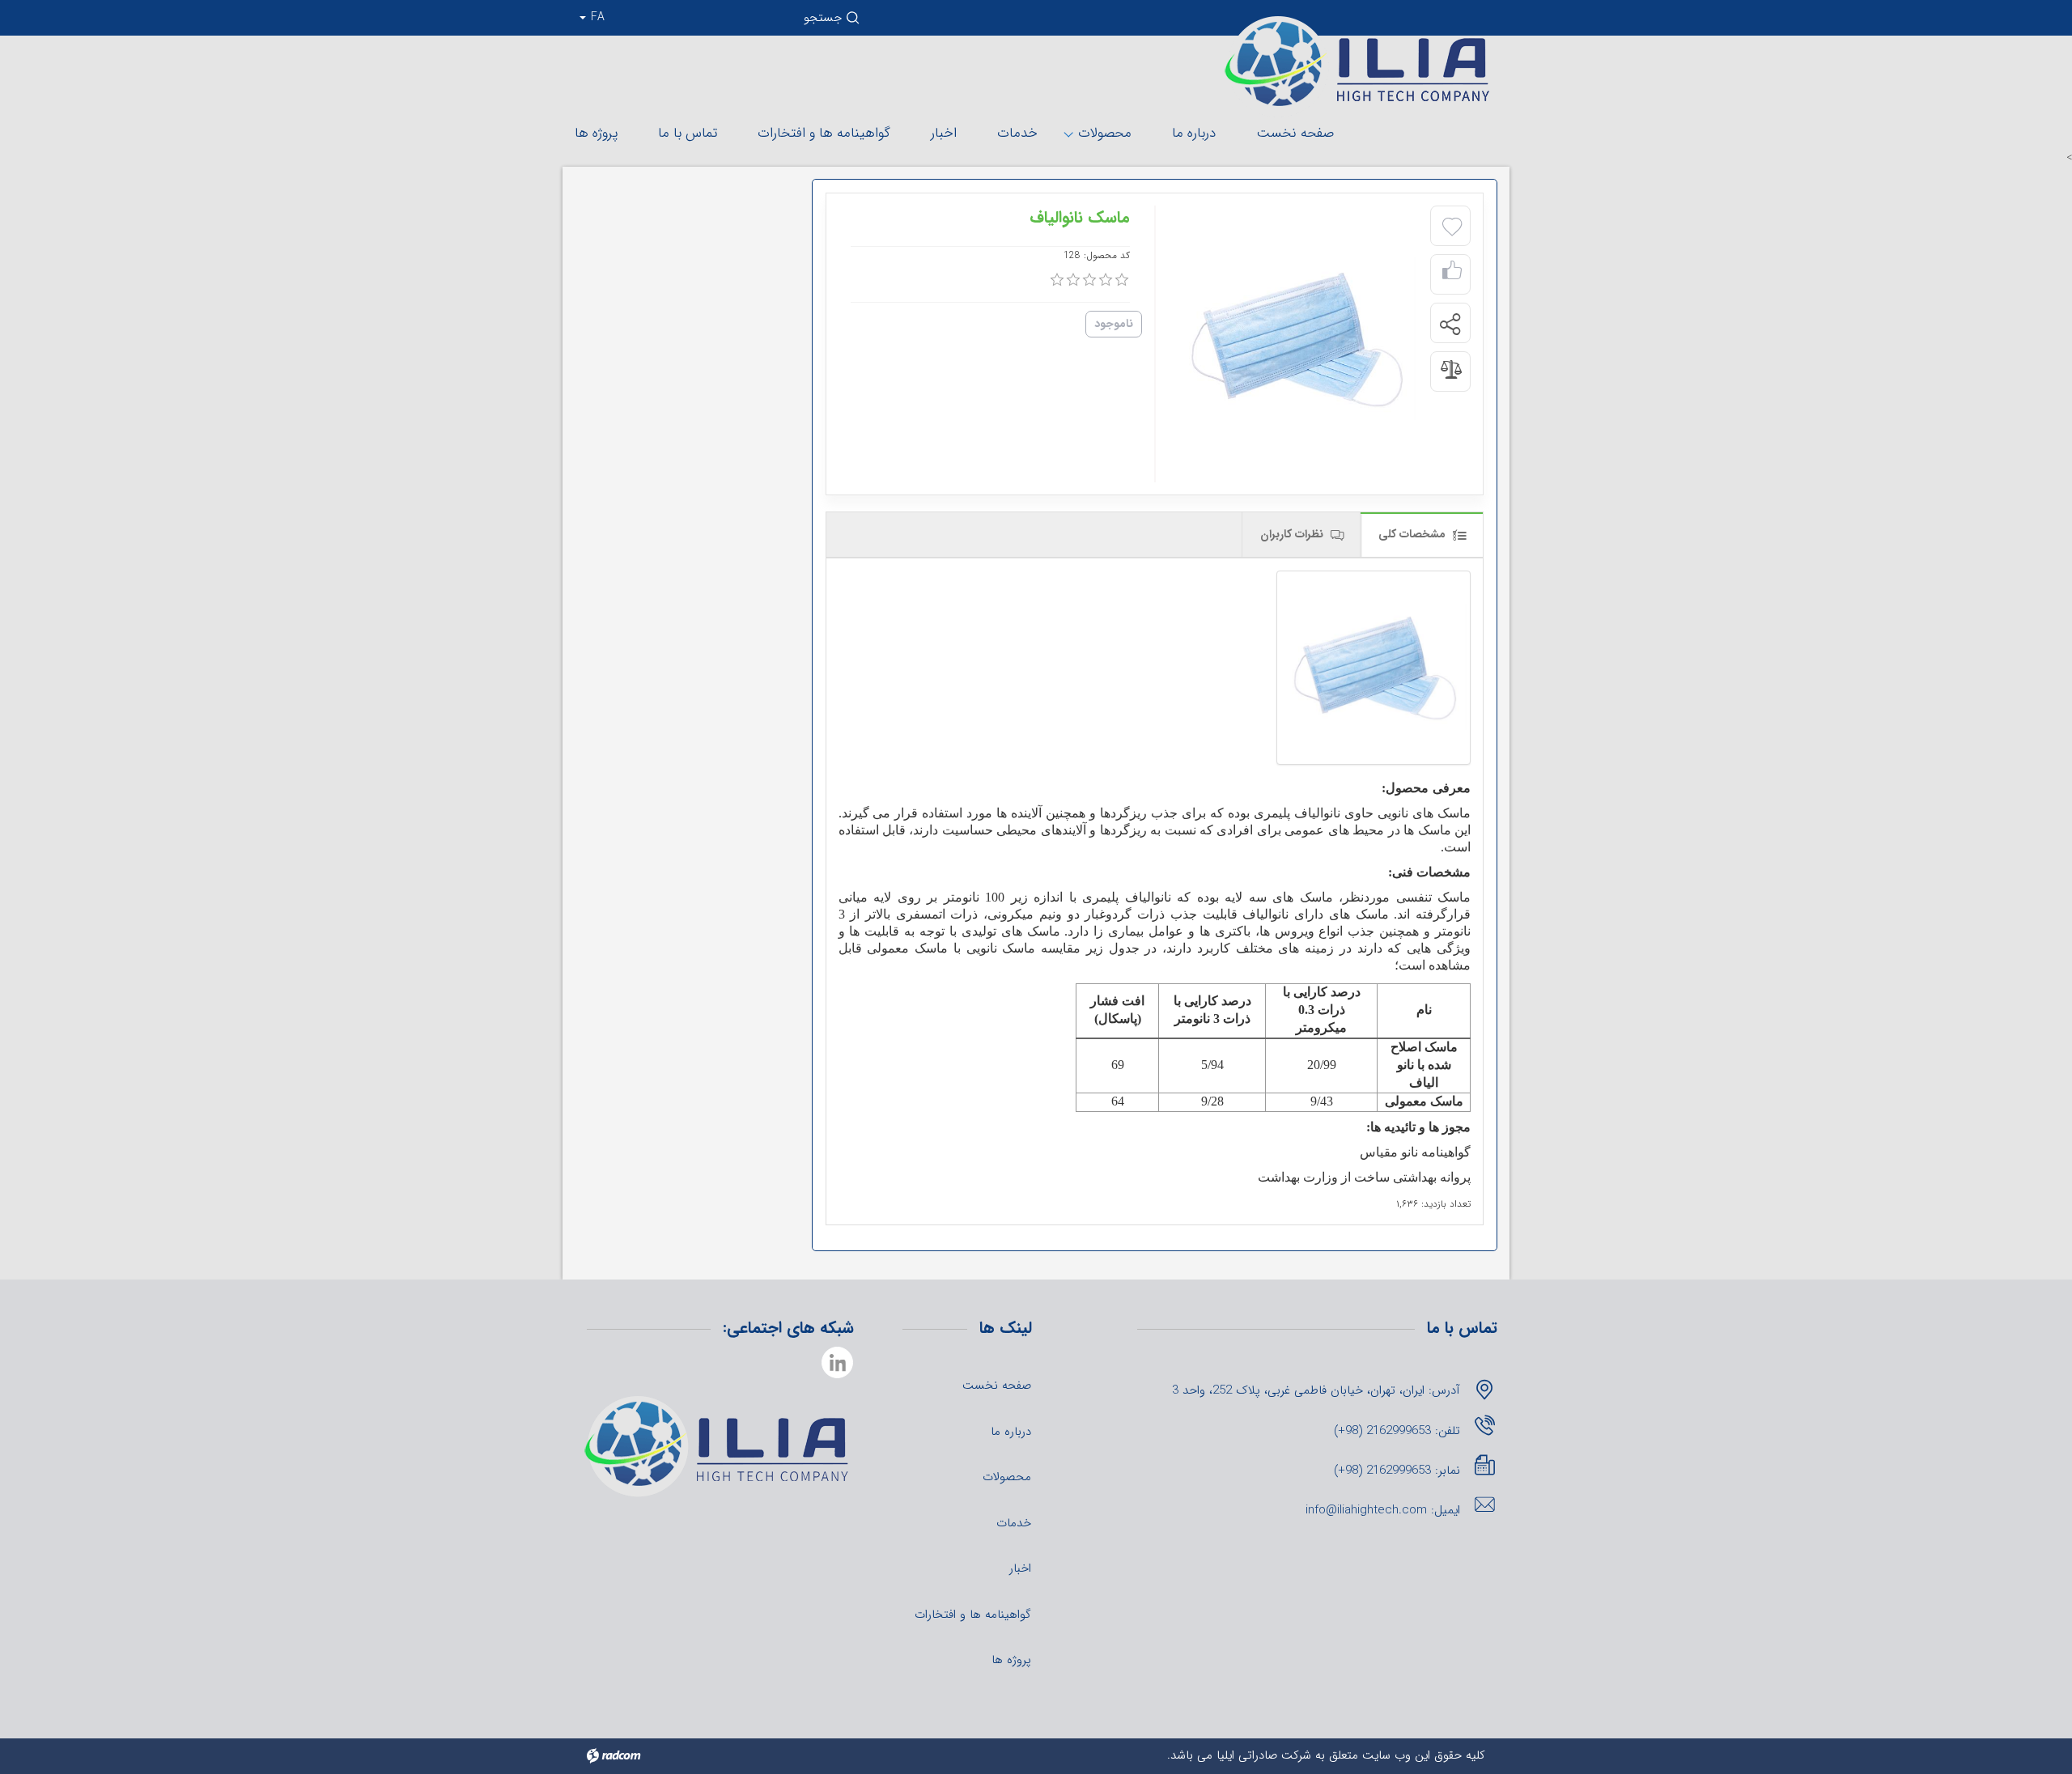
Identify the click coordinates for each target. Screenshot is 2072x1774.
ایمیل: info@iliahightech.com (1383, 1510)
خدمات (1017, 133)
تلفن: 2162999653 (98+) (1397, 1431)
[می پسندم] (1452, 275)
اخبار (944, 133)
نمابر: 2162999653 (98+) (1397, 1471)
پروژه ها (596, 133)
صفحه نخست (1295, 133)
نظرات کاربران (1293, 534)
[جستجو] (854, 22)
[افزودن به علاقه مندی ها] (1452, 227)
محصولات (1105, 133)
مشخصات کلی (1414, 534)
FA (596, 17)
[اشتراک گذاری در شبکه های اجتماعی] (1450, 324)
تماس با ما (688, 133)
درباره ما (1194, 133)
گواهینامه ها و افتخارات (824, 133)
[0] (1057, 280)
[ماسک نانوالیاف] (1374, 668)
